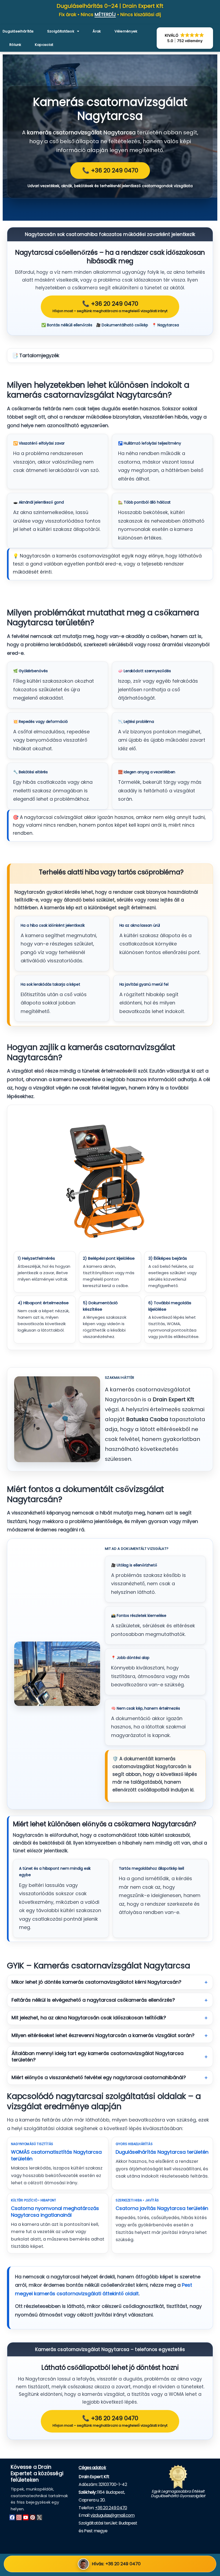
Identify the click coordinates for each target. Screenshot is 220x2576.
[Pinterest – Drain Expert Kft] (32, 2517)
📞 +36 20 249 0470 (110, 170)
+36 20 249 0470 (111, 2508)
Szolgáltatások (61, 31)
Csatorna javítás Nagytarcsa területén (162, 2208)
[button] (185, 38)
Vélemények (126, 31)
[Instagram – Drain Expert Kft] (19, 2517)
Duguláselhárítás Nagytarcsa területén (162, 2152)
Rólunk (15, 45)
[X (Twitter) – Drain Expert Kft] (39, 2517)
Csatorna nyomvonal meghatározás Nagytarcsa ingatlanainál (55, 2212)
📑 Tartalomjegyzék (36, 356)
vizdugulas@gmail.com (112, 2515)
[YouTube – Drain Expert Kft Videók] (26, 2517)
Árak (97, 31)
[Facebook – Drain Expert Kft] (12, 2517)
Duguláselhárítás (18, 31)
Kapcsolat (44, 45)
